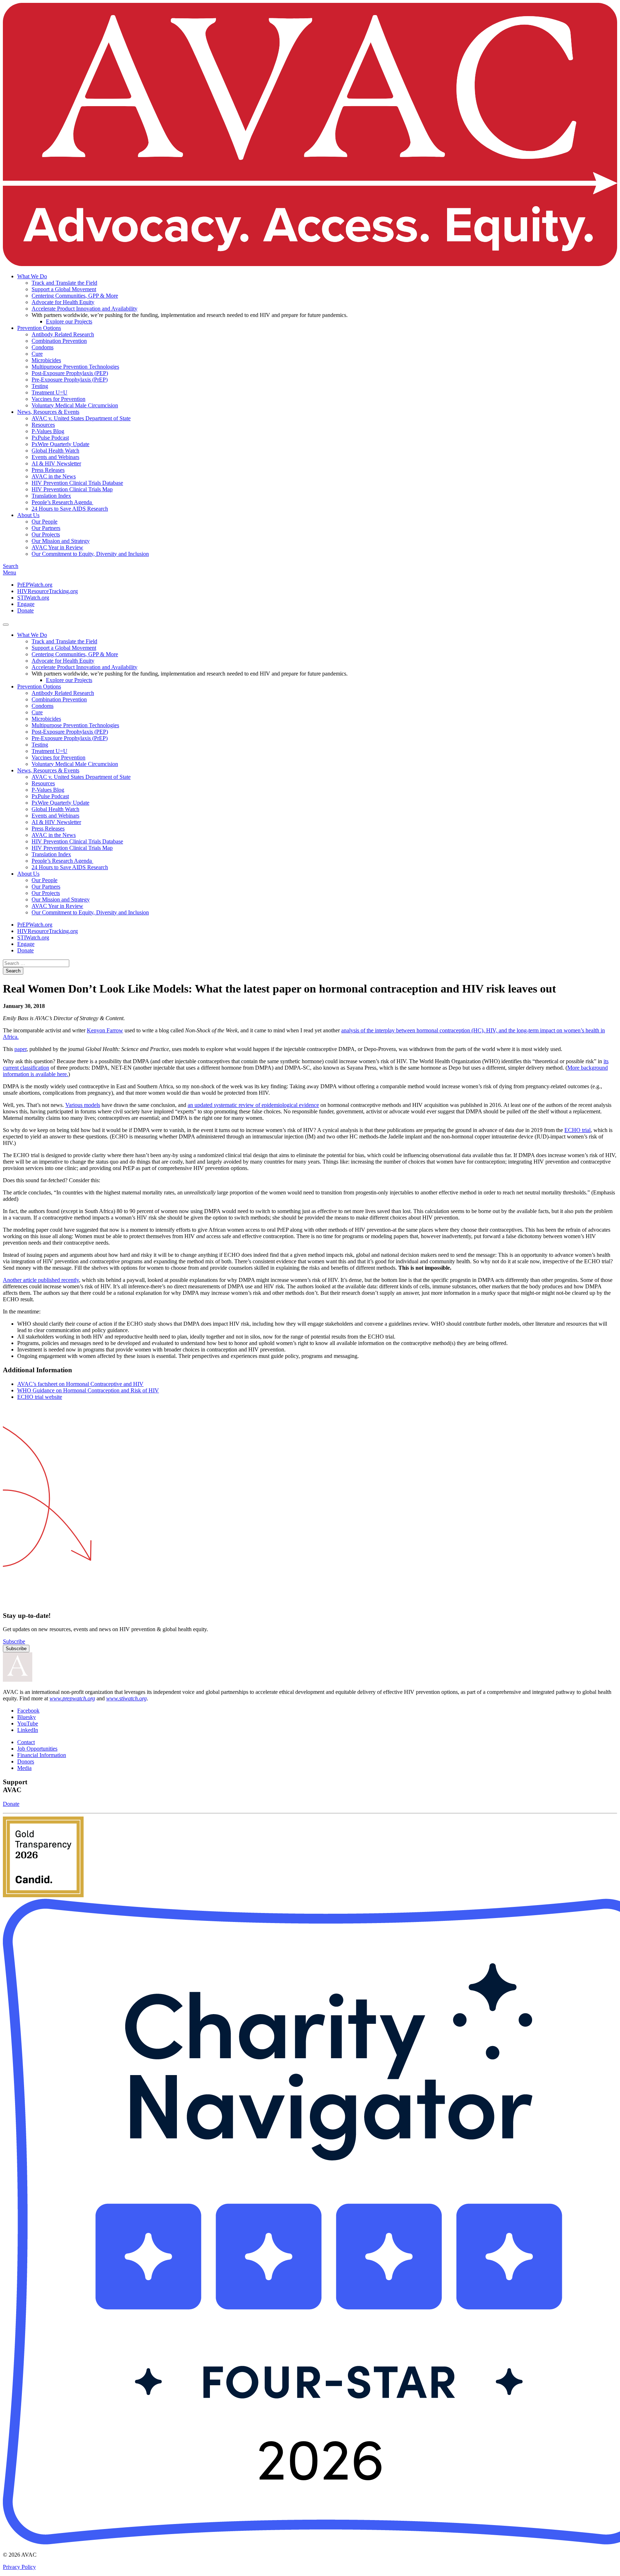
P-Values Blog (48, 431)
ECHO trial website (40, 1397)
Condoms (43, 347)
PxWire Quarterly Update (60, 444)
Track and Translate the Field (64, 283)
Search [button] (11, 566)
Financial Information (42, 1755)
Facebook (28, 1711)
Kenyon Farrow (105, 1030)
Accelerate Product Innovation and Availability (84, 309)
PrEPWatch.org (35, 585)
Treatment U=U (50, 392)
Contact (26, 1742)
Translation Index (51, 496)
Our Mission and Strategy (61, 541)
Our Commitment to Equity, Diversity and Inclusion (90, 554)
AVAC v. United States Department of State (81, 418)
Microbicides (46, 360)
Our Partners (46, 528)
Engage (26, 604)
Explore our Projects (69, 321)
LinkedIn (28, 1730)
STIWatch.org (33, 598)
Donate (25, 610)
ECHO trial (577, 1130)
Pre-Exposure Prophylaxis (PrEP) (70, 380)
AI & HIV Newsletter (56, 463)
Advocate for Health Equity (63, 302)
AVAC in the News (54, 476)
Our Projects (46, 534)
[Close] (6, 625)
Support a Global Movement (64, 289)
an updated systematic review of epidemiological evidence (253, 1105)
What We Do (32, 276)
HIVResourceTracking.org (48, 591)
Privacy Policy (19, 2567)
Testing (40, 386)
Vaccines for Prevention (58, 399)
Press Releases (48, 470)
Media (24, 1768)
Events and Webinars (55, 457)
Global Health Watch (55, 451)
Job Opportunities (37, 1749)
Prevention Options (39, 328)
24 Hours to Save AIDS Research (70, 509)
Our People (44, 522)
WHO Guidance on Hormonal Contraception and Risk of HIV (88, 1390)
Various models (83, 1105)
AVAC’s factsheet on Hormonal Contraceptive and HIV (80, 1384)
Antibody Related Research (63, 334)
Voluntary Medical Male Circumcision (75, 405)
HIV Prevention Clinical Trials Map (72, 489)
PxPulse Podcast (50, 438)
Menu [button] (10, 572)
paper (20, 1049)
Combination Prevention (59, 341)
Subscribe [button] (14, 1641)
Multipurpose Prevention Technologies (75, 367)
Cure (37, 354)
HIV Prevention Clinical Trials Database (77, 483)
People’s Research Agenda (62, 502)
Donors (26, 1761)
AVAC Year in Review (57, 547)
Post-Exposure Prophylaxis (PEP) (70, 373)
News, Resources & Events (48, 412)
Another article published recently (41, 1280)
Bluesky (27, 1717)
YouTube (28, 1723)
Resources (43, 425)
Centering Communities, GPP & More (75, 296)
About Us (28, 515)
